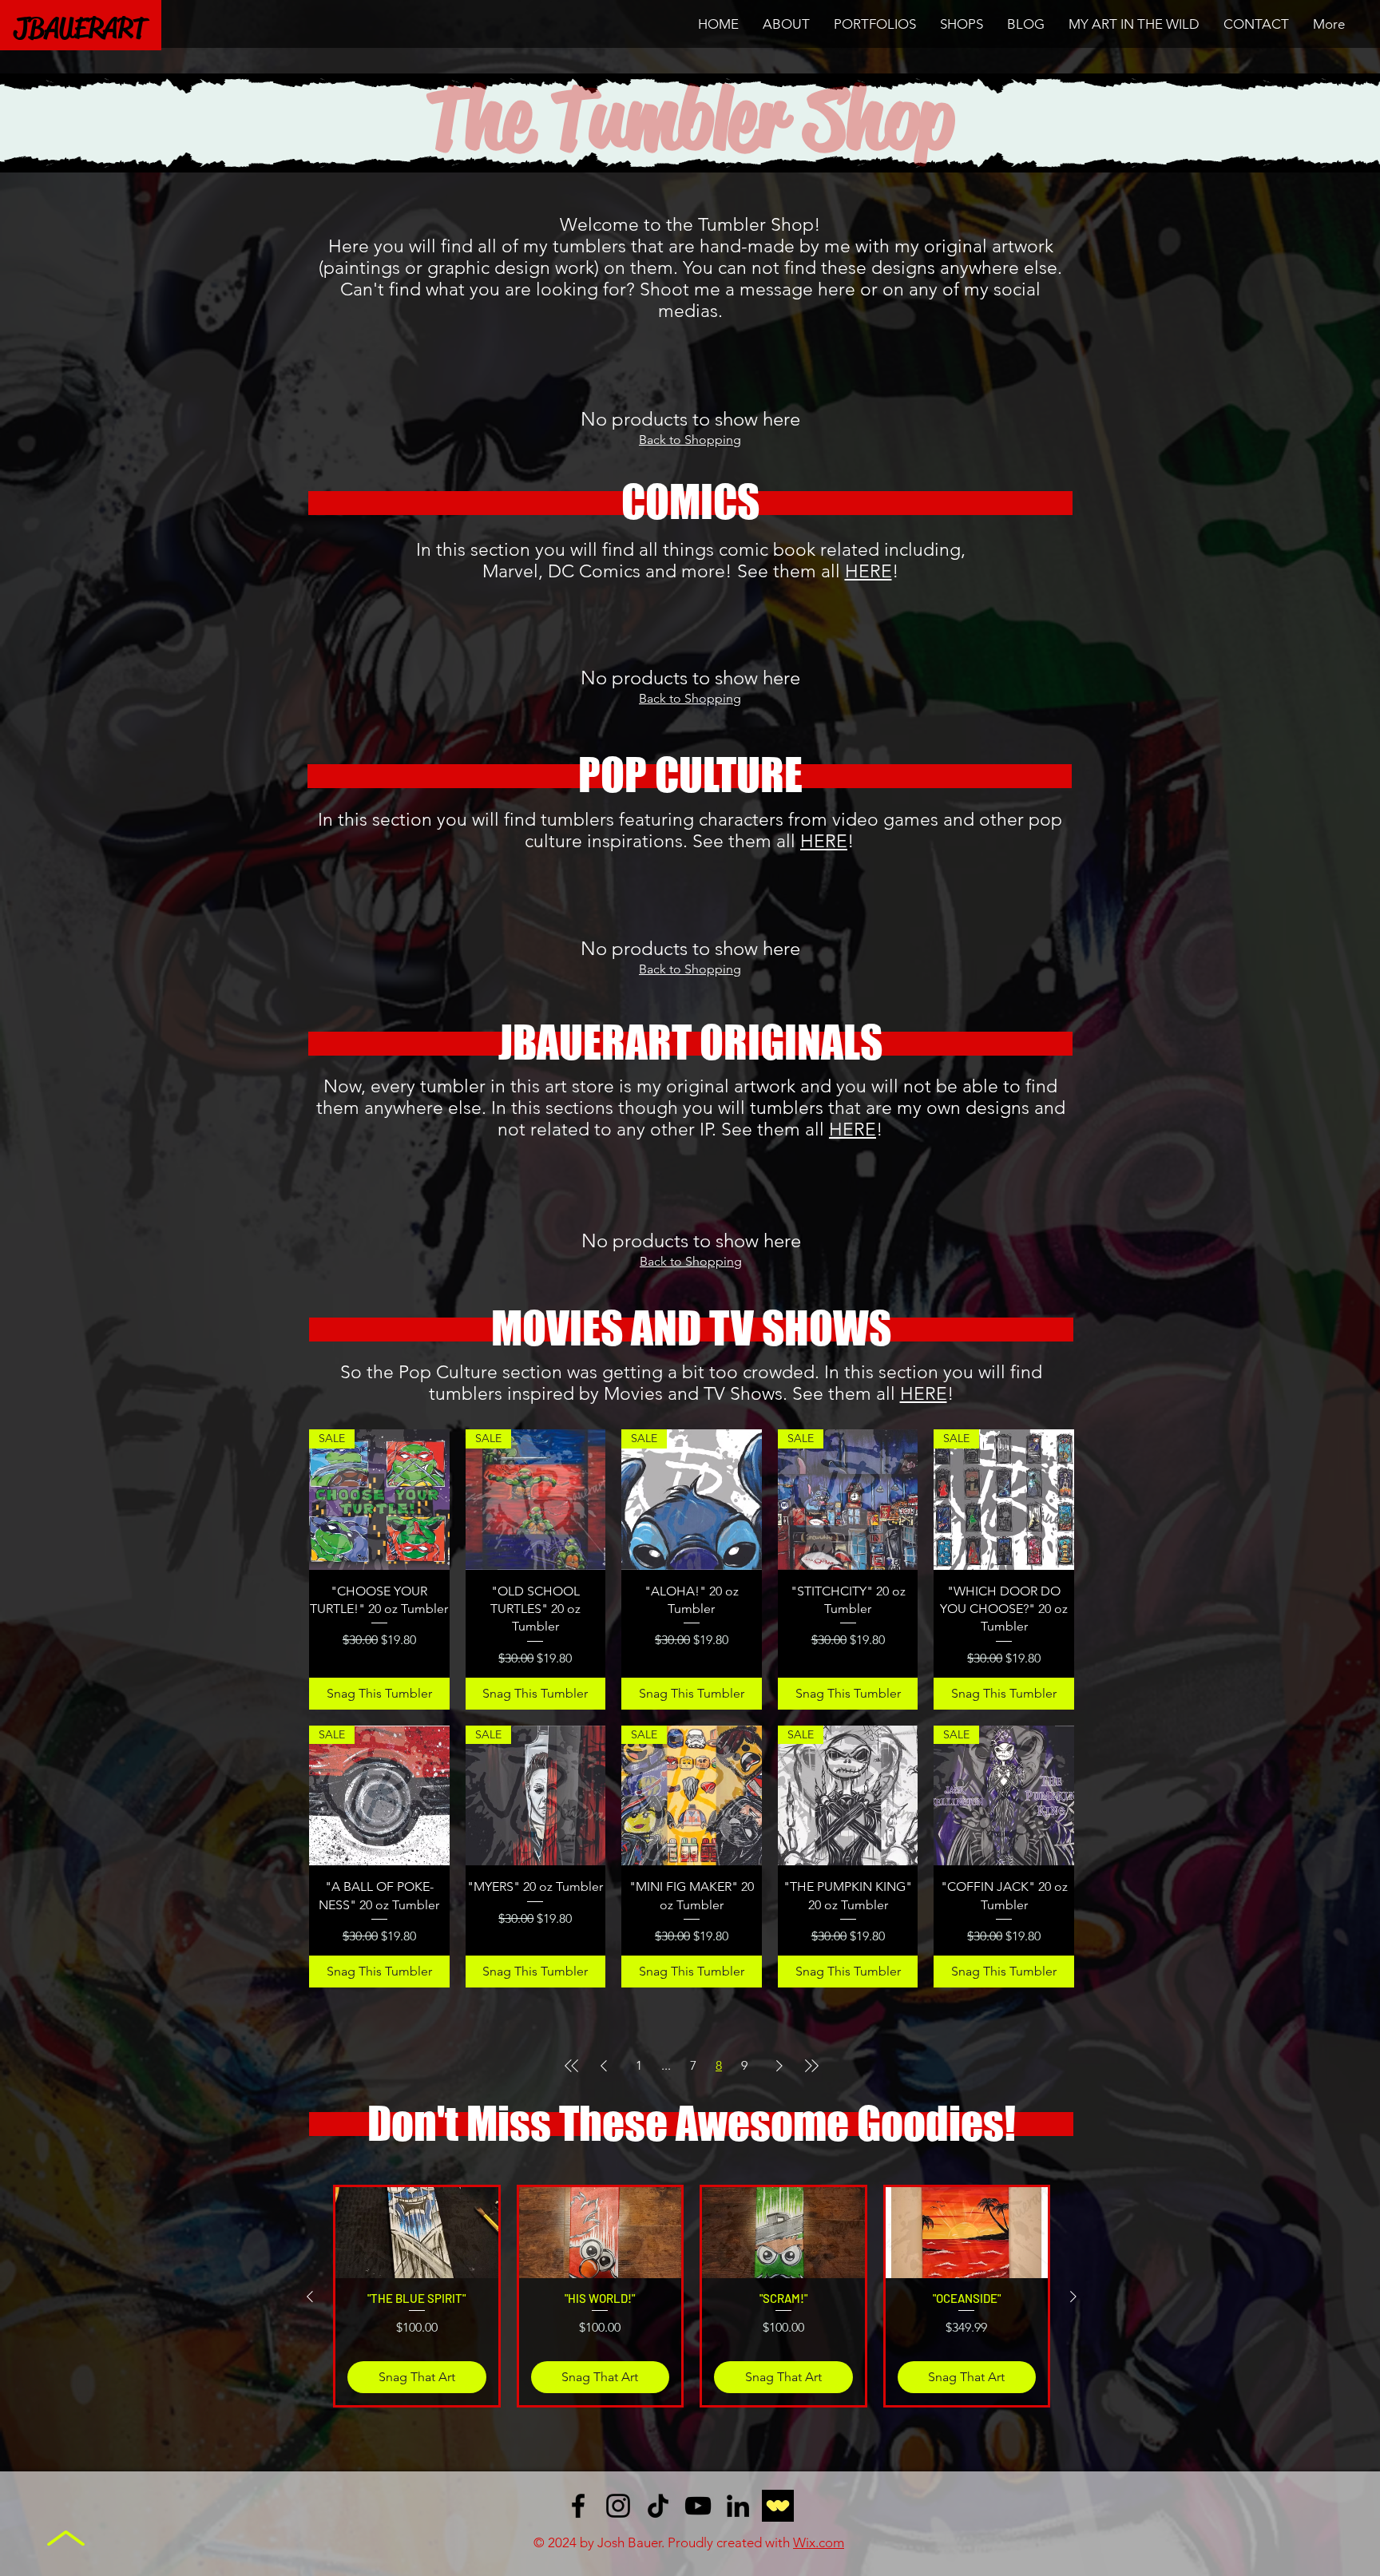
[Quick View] (417, 2233)
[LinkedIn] (738, 2506)
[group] (692, 2296)
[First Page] (572, 2066)
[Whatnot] (778, 2506)
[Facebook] (578, 2506)
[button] (875, 24)
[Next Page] (779, 2066)
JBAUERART (80, 28)
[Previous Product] (310, 2297)
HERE (868, 571)
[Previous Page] (604, 2066)
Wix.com (819, 2542)
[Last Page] (811, 2066)
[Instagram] (618, 2506)
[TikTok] (658, 2506)
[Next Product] (1073, 2297)
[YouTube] (698, 2506)
